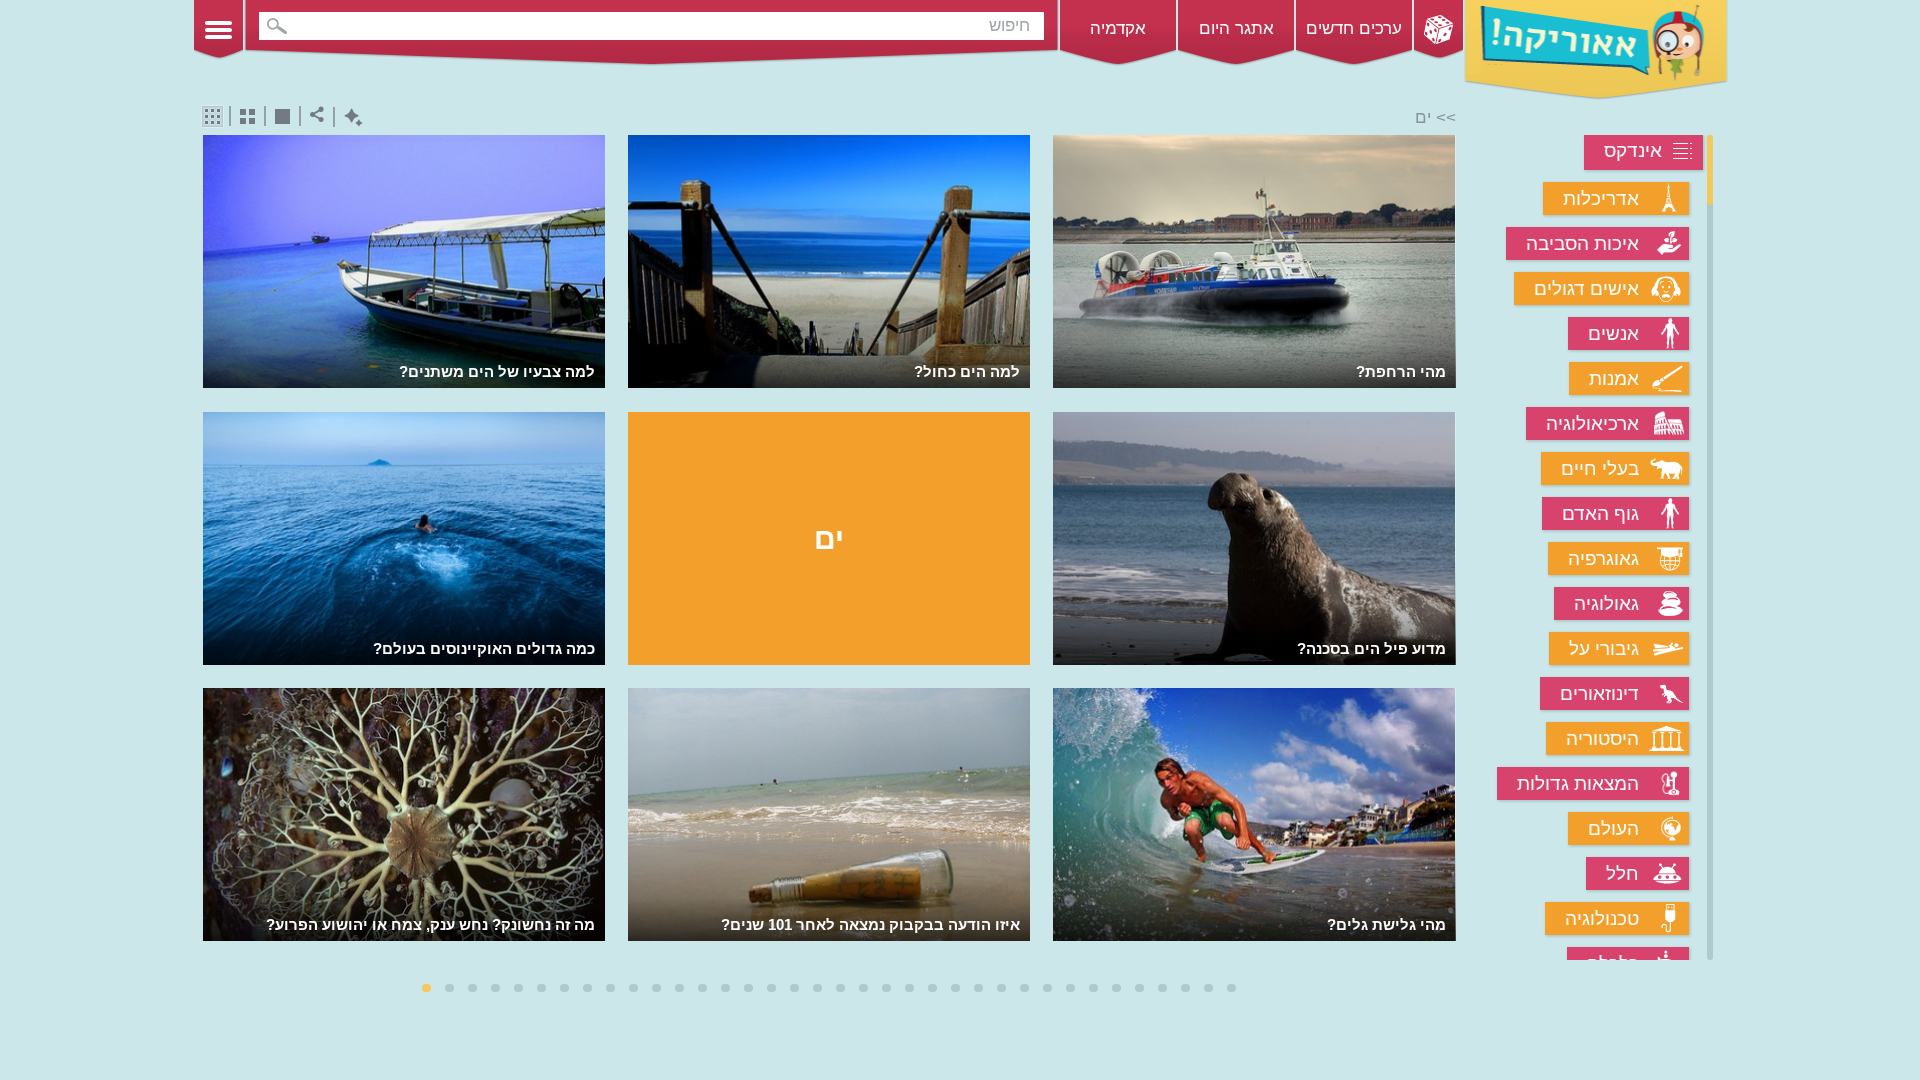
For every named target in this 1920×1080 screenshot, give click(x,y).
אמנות (1614, 378)
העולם (1613, 828)
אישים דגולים (1586, 288)
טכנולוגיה (1602, 918)
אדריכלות (1601, 198)
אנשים (1613, 333)
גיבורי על (1604, 648)
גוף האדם (1600, 513)
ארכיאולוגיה (1592, 423)
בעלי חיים (1600, 468)
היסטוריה (1602, 738)
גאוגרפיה (1603, 558)
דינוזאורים (1599, 693)
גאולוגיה (1606, 603)
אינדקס (1633, 150)
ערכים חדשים (1354, 28)
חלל (1622, 873)
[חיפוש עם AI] (348, 117)
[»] (1442, 549)
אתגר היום (1236, 28)
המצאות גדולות (1578, 783)
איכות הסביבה (1582, 243)
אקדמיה (1118, 28)
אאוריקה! (1596, 50)
